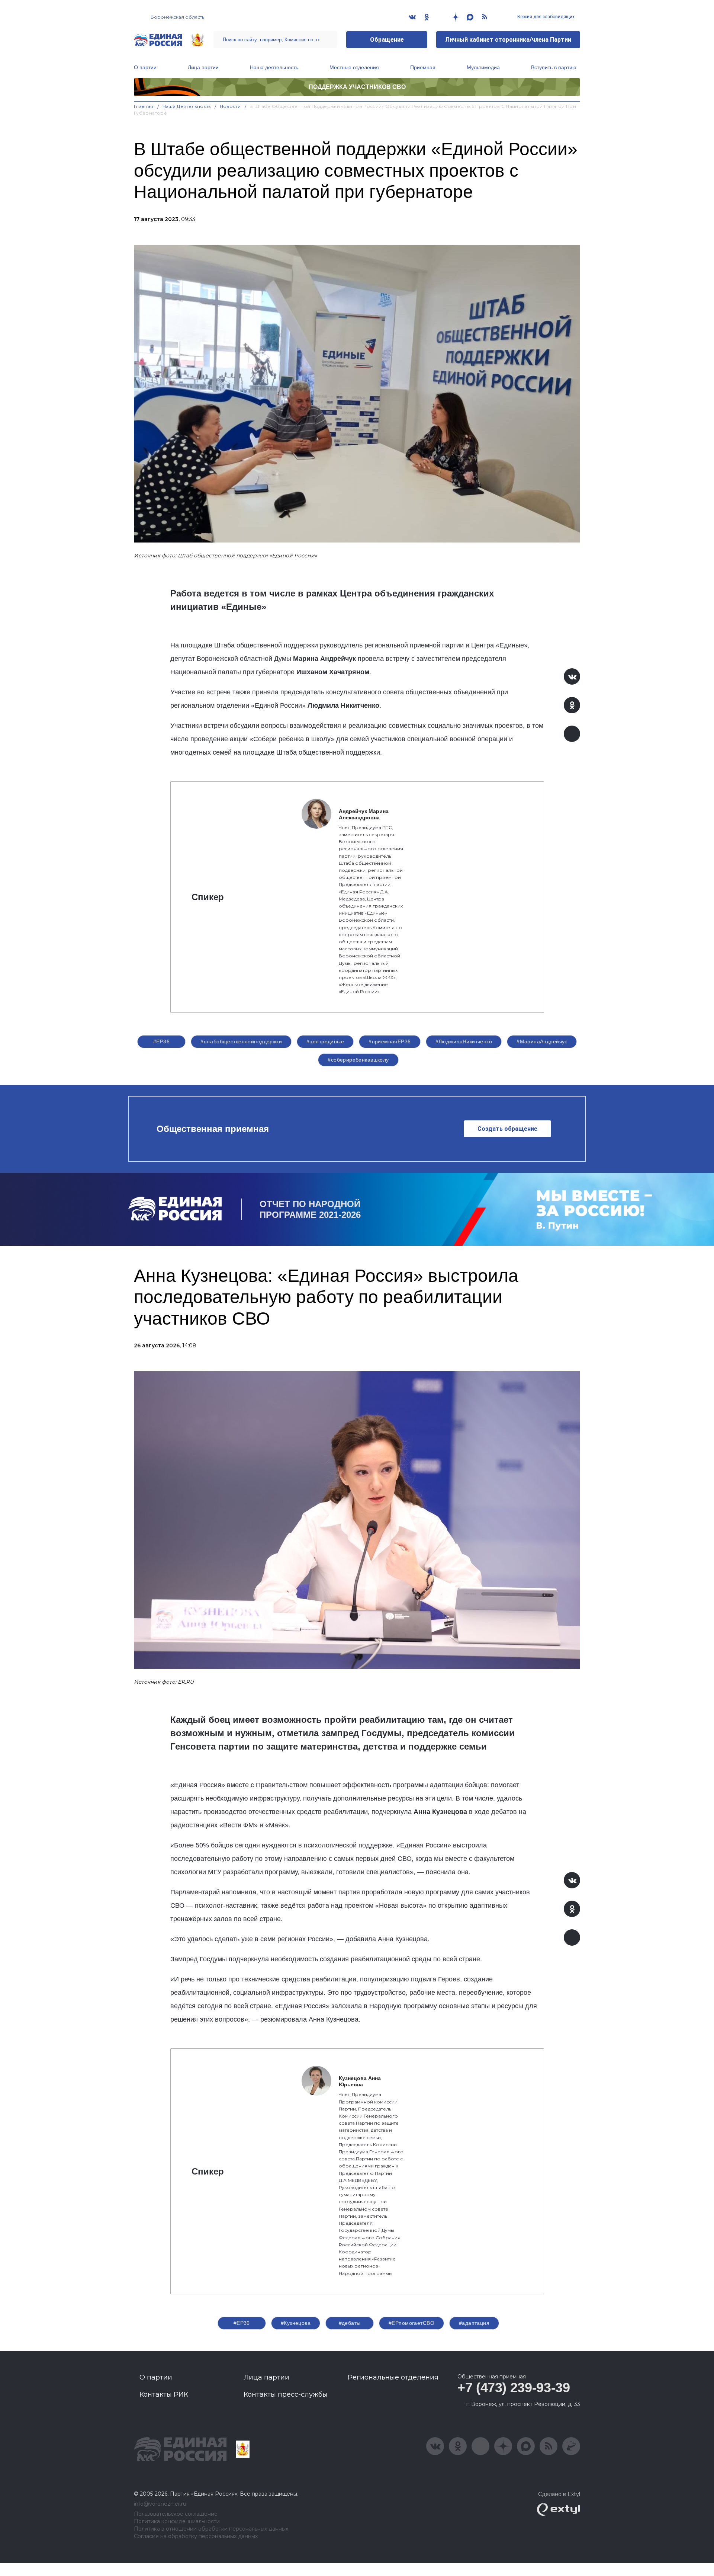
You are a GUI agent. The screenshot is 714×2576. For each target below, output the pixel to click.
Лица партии (203, 67)
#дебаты (350, 2323)
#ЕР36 (161, 1041)
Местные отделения (354, 67)
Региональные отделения (393, 2377)
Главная (144, 106)
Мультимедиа (483, 67)
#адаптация (474, 2323)
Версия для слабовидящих (545, 17)
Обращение (387, 40)
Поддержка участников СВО (357, 87)
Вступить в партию (554, 67)
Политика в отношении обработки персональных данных (211, 2529)
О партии (145, 67)
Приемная (423, 67)
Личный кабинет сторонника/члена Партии (508, 40)
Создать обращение (507, 1129)
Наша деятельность (274, 67)
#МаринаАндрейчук (542, 1041)
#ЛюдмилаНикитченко (464, 1041)
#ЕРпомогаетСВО (411, 2323)
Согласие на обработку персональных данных (196, 2536)
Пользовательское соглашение (176, 2514)
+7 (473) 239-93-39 (514, 2388)
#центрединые (325, 1041)
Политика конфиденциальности (177, 2521)
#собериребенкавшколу (358, 1060)
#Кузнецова (296, 2323)
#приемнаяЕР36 (390, 1041)
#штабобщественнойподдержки (241, 1041)
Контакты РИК (164, 2394)
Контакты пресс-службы (286, 2394)
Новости (230, 106)
